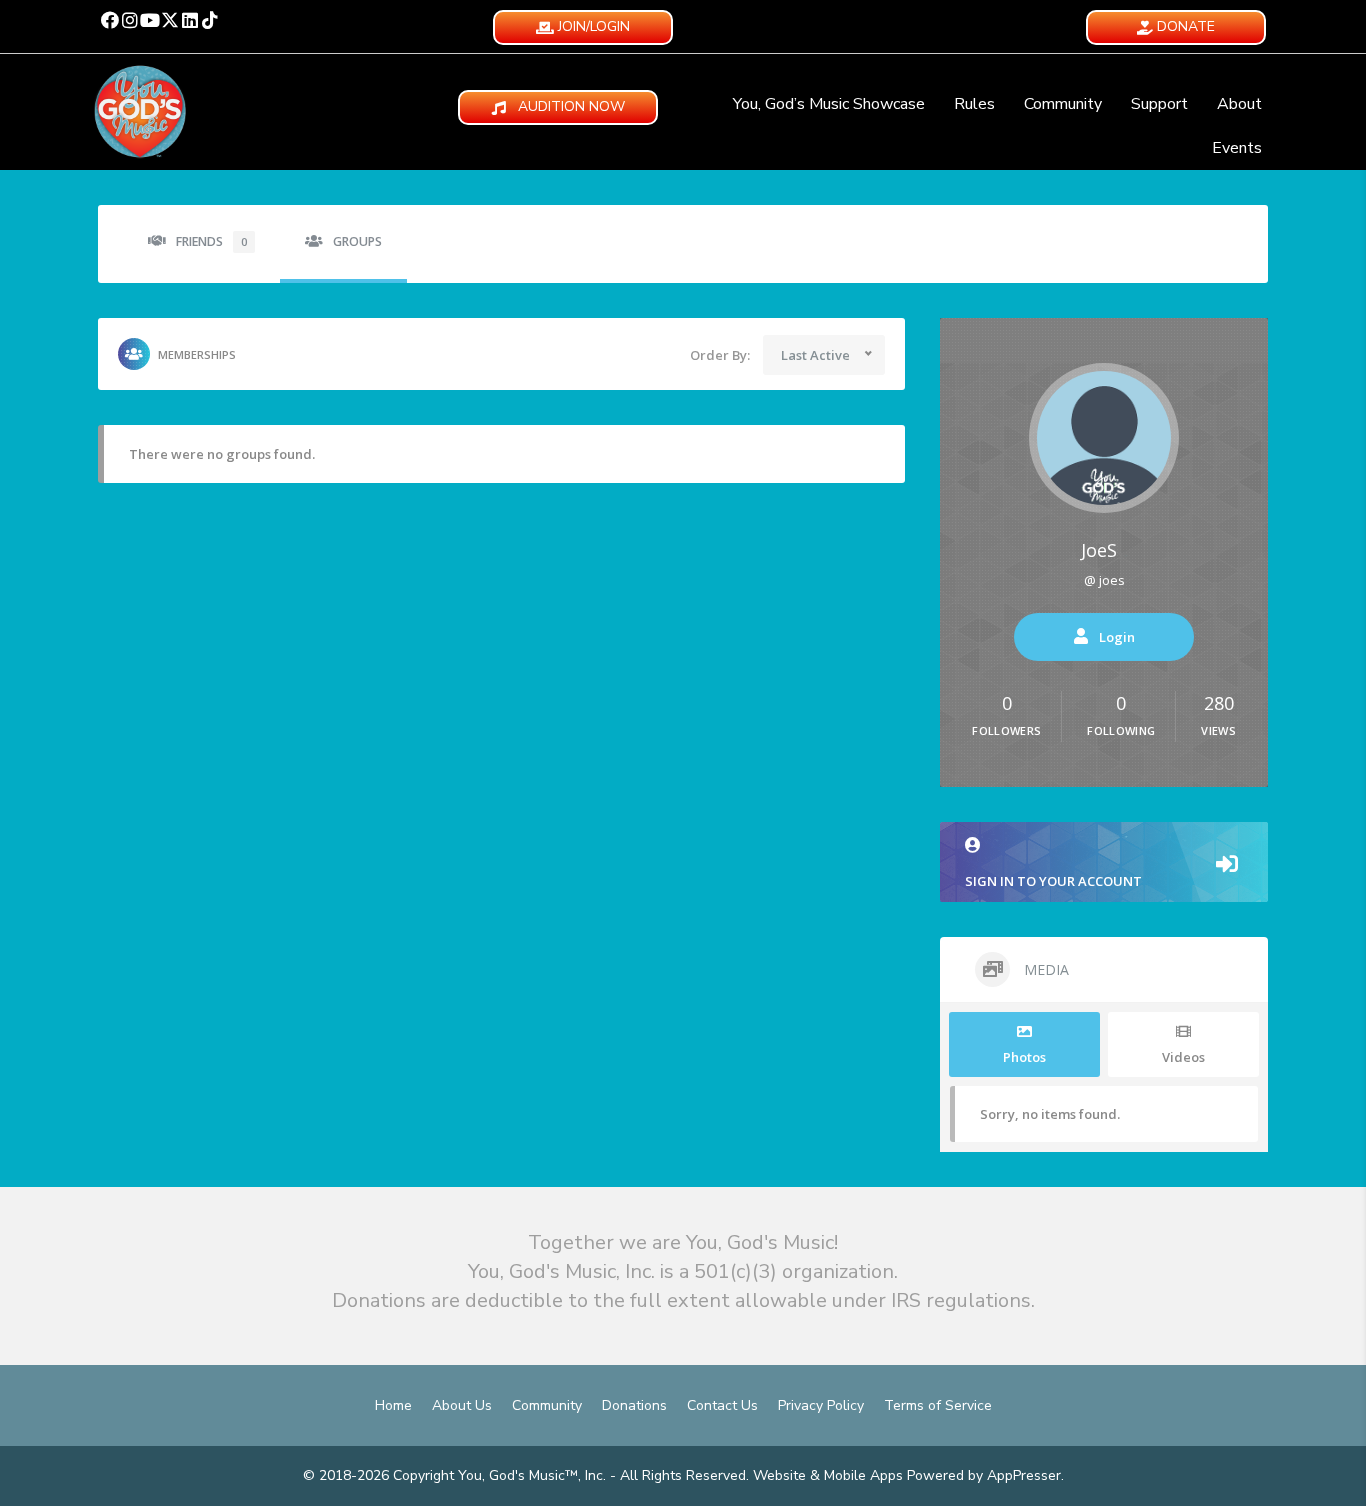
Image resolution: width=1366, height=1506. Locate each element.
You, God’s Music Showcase (829, 104)
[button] (110, 20)
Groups (357, 241)
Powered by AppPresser (984, 1475)
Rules (974, 104)
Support (1159, 104)
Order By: (720, 355)
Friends (211, 241)
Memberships (197, 354)
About (1239, 104)
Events (1237, 148)
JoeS (1099, 550)
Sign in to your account (1053, 881)
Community (1063, 104)
